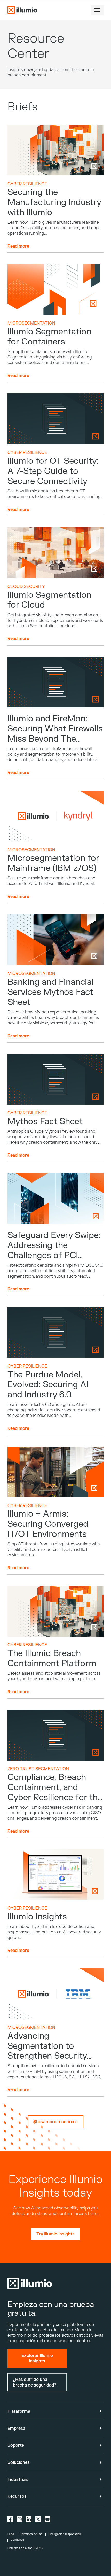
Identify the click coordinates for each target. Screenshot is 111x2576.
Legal (11, 2534)
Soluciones (19, 2462)
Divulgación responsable (65, 2534)
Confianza (17, 2540)
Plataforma (19, 2411)
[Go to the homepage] (22, 10)
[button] (97, 10)
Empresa (16, 2428)
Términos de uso (31, 2534)
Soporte (16, 2445)
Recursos (17, 2496)
